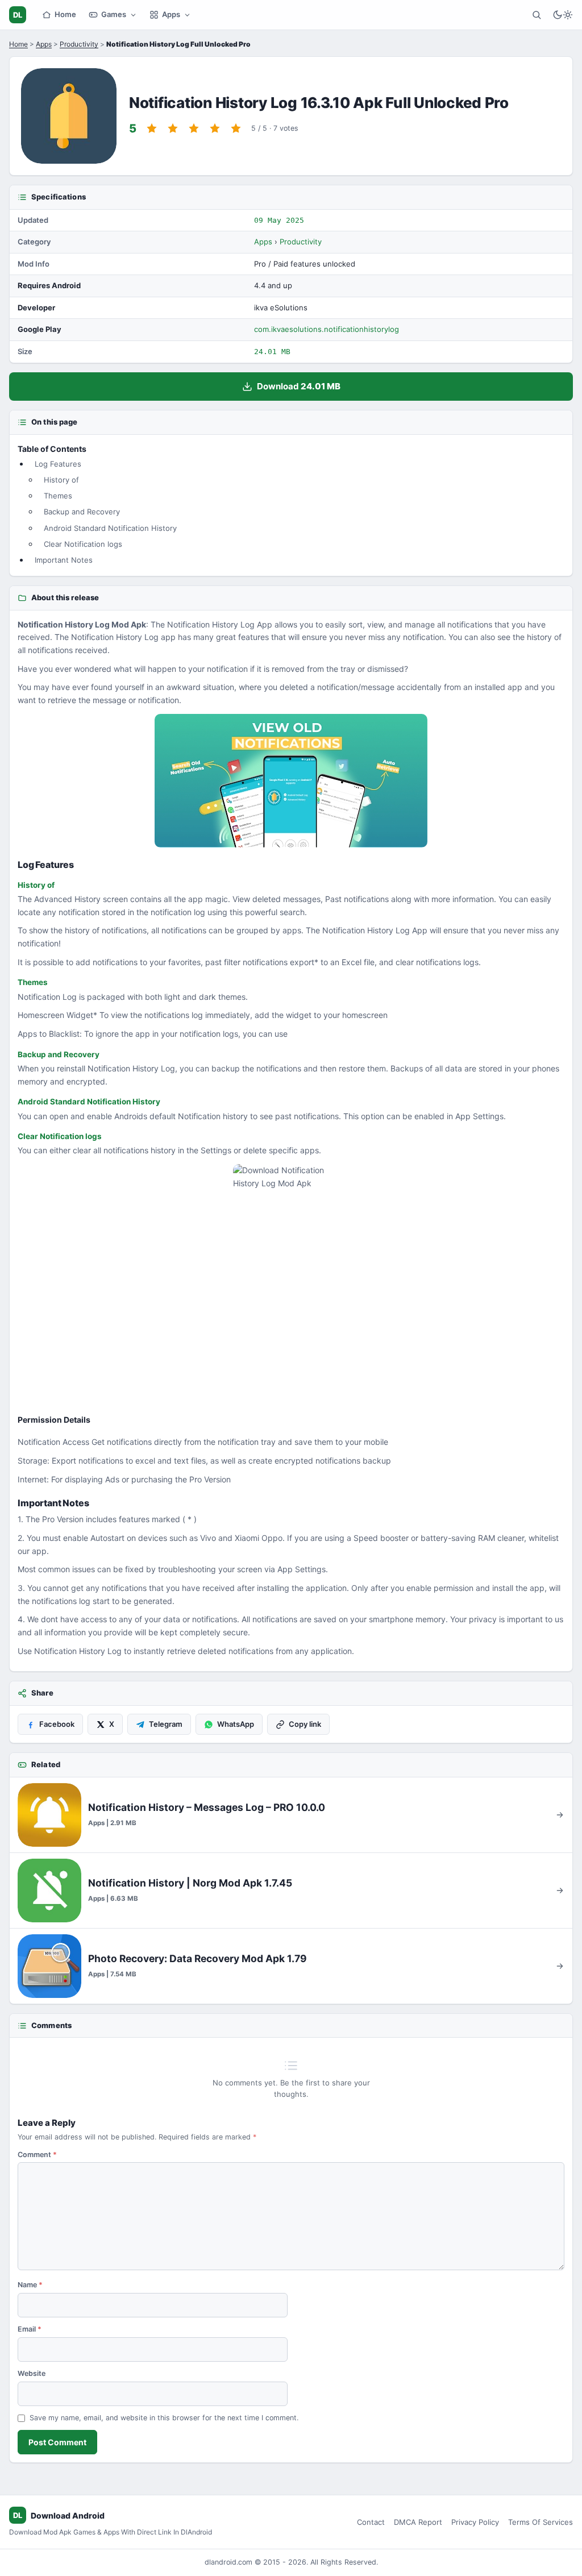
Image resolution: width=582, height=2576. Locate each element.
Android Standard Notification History (110, 528)
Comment (37, 2155)
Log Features (58, 464)
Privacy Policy (475, 2522)
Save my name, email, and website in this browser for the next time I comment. (164, 2418)
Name (30, 2285)
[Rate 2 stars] (173, 128)
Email (30, 2329)
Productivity (79, 44)
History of (61, 480)
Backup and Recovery (82, 512)
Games (114, 14)
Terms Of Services (541, 2522)
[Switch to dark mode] (563, 15)
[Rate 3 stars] (194, 128)
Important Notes (64, 560)
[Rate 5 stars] (236, 128)
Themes (58, 496)
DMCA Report (418, 2522)
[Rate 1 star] (152, 128)
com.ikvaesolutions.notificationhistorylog (327, 329)
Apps (171, 14)
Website (32, 2373)
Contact (371, 2522)
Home (65, 14)
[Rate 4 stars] (215, 128)
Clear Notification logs (83, 544)
